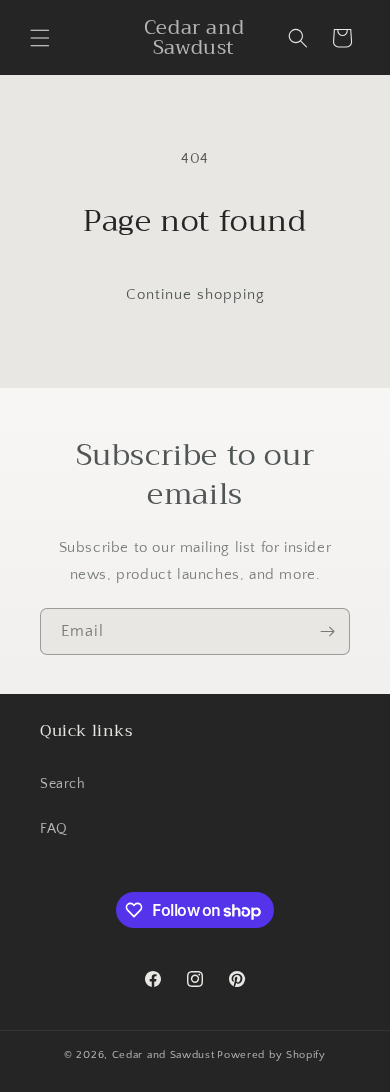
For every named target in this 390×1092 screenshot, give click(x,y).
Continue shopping (195, 294)
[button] (40, 38)
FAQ (54, 829)
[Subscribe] (327, 631)
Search (63, 784)
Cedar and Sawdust (163, 1055)
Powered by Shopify (271, 1055)
